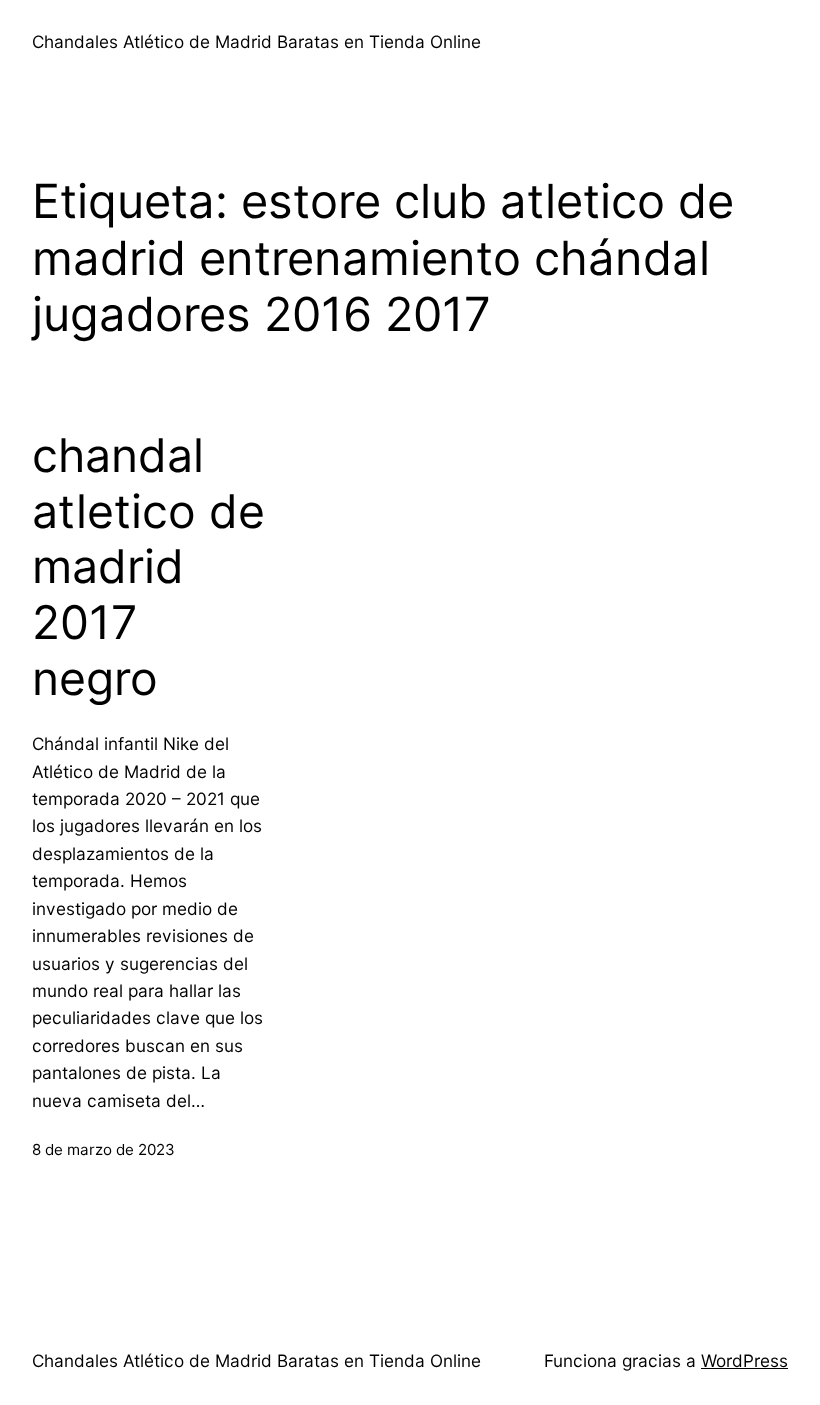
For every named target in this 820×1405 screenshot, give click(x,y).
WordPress (744, 1360)
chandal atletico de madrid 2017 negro (148, 567)
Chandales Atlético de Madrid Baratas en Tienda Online (256, 41)
